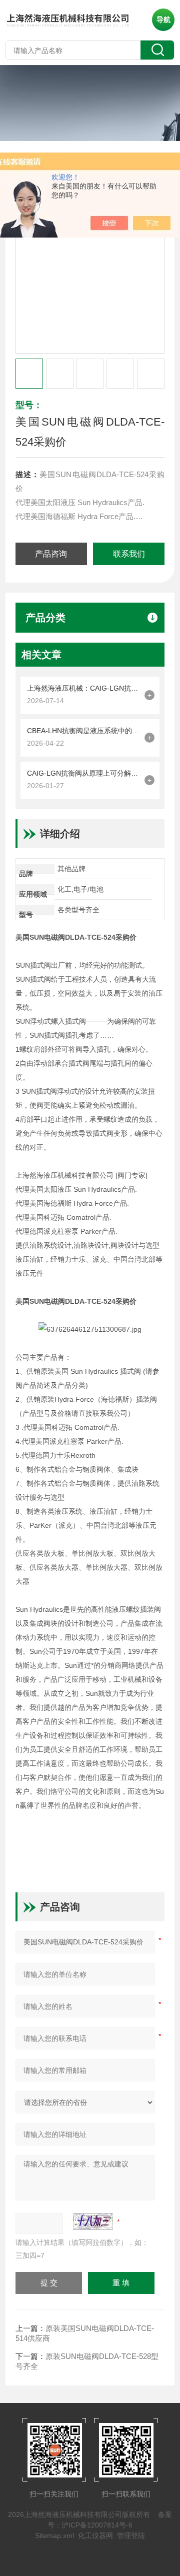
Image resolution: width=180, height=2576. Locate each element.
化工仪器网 (95, 2535)
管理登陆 (131, 2535)
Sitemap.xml (54, 2535)
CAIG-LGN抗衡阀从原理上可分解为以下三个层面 (83, 773)
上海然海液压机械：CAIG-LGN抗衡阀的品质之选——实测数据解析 (83, 688)
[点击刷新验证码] (93, 2221)
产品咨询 (51, 554)
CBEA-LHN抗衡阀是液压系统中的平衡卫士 (83, 731)
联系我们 (129, 554)
